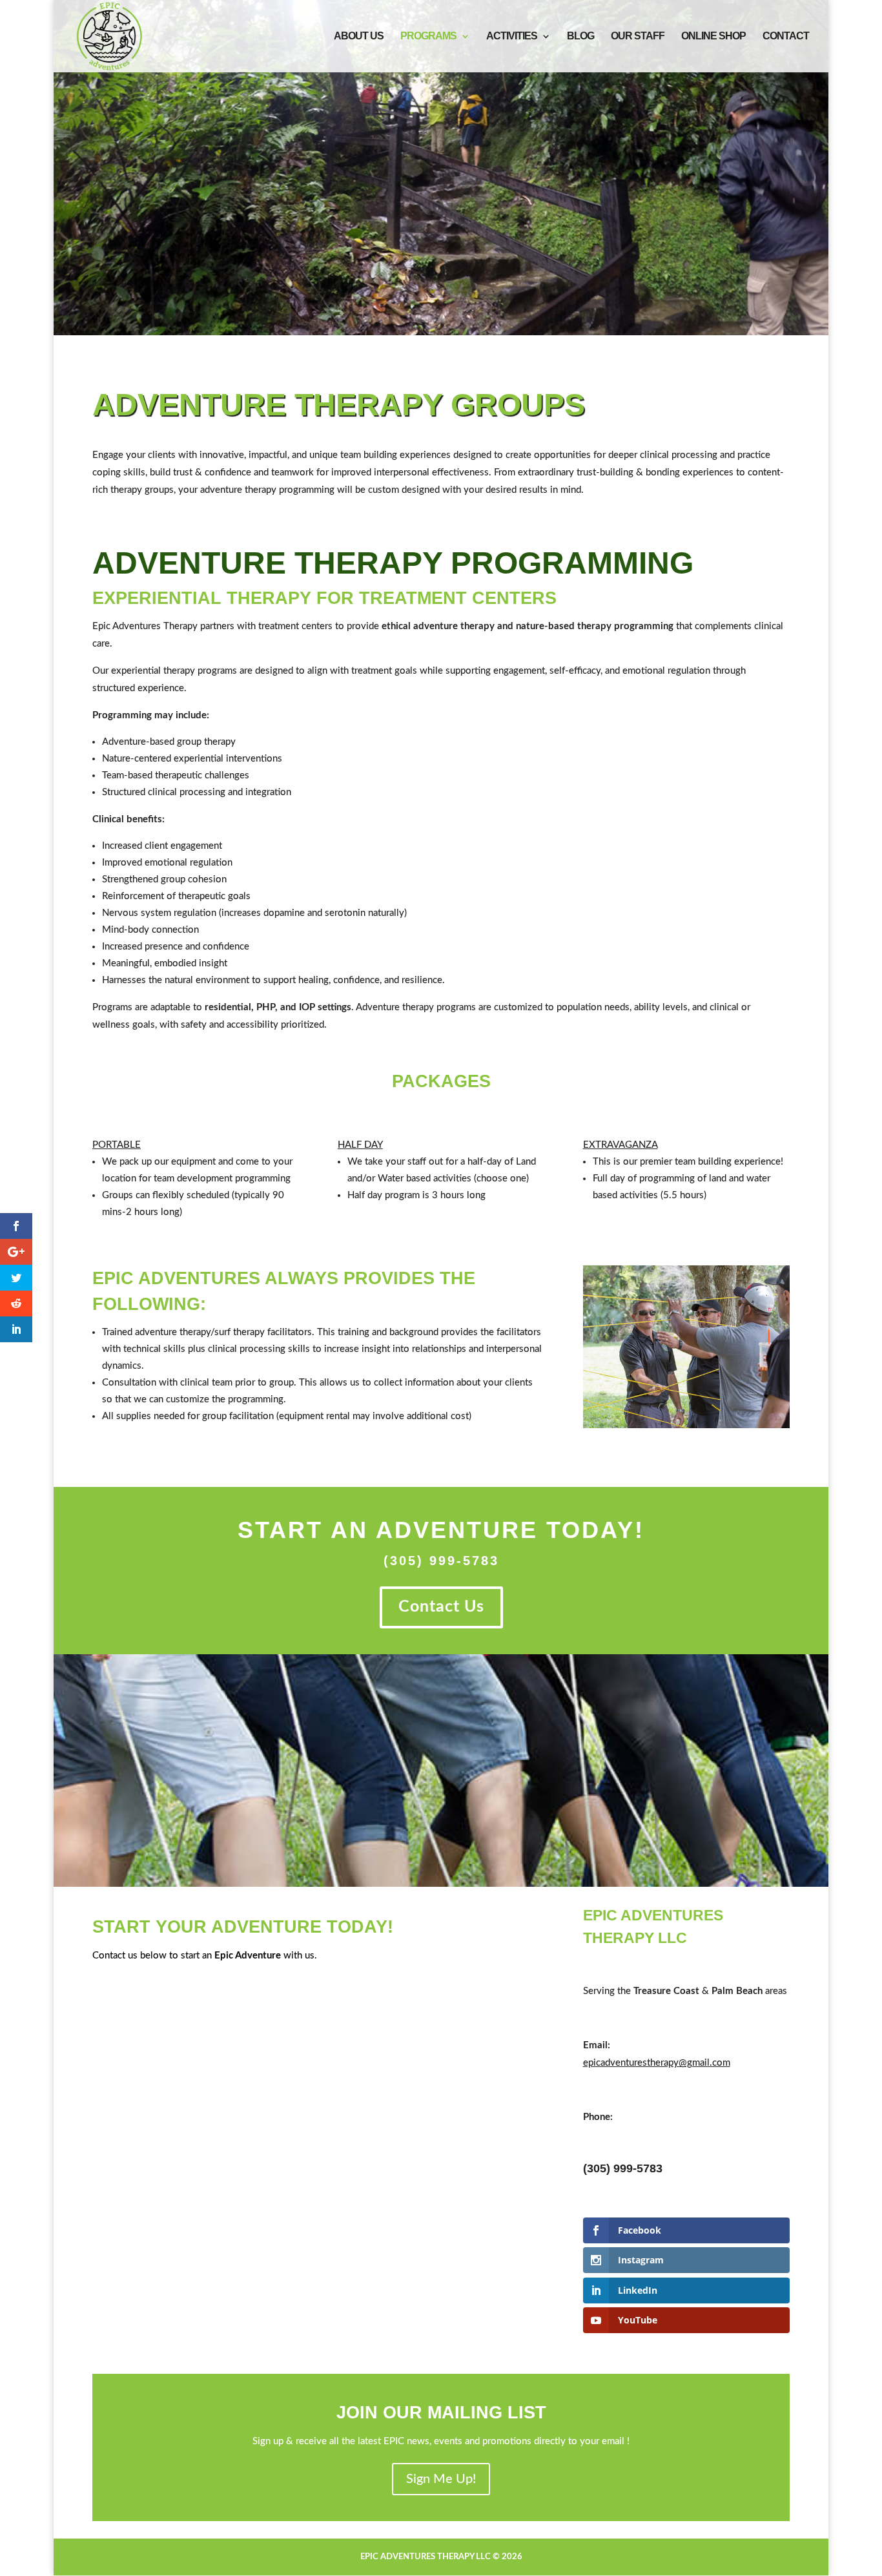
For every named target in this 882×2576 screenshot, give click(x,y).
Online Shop (713, 36)
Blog (580, 36)
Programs (428, 36)
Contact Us (441, 1607)
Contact (786, 36)
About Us (359, 36)
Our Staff (638, 36)
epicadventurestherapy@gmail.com (657, 2063)
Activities (512, 36)
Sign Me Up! (441, 2479)
